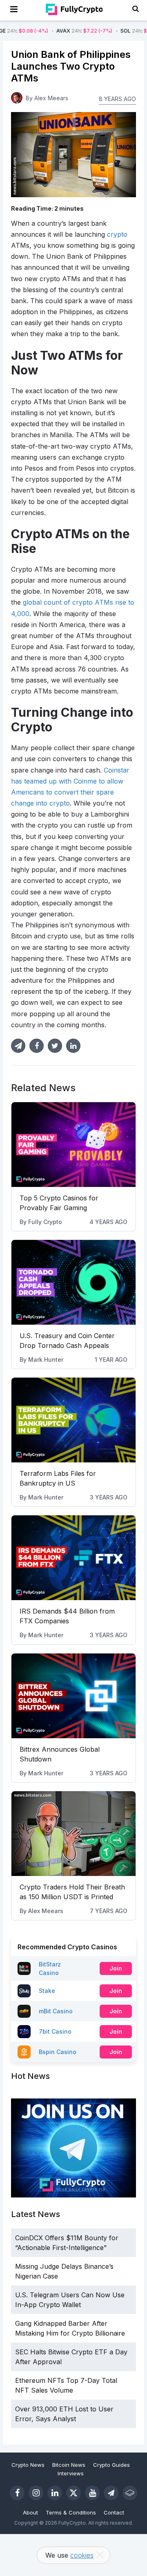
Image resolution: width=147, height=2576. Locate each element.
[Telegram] (111, 2493)
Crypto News (28, 2465)
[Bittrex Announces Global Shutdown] (73, 1696)
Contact (114, 2512)
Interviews (71, 2473)
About (30, 2512)
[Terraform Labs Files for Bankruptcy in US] (73, 1420)
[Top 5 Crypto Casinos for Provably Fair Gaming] (73, 1145)
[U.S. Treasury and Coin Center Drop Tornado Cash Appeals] (73, 1282)
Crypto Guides (111, 2465)
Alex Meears (46, 1911)
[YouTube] (92, 2493)
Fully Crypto (45, 1222)
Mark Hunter (46, 1360)
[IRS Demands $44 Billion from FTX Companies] (73, 1558)
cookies (82, 2555)
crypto (117, 234)
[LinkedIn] (55, 2493)
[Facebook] (17, 2493)
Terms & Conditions (71, 2512)
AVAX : (59, 31)
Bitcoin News (69, 2465)
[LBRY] (130, 2493)
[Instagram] (36, 2493)
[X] (73, 2493)
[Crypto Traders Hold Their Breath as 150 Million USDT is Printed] (73, 1834)
